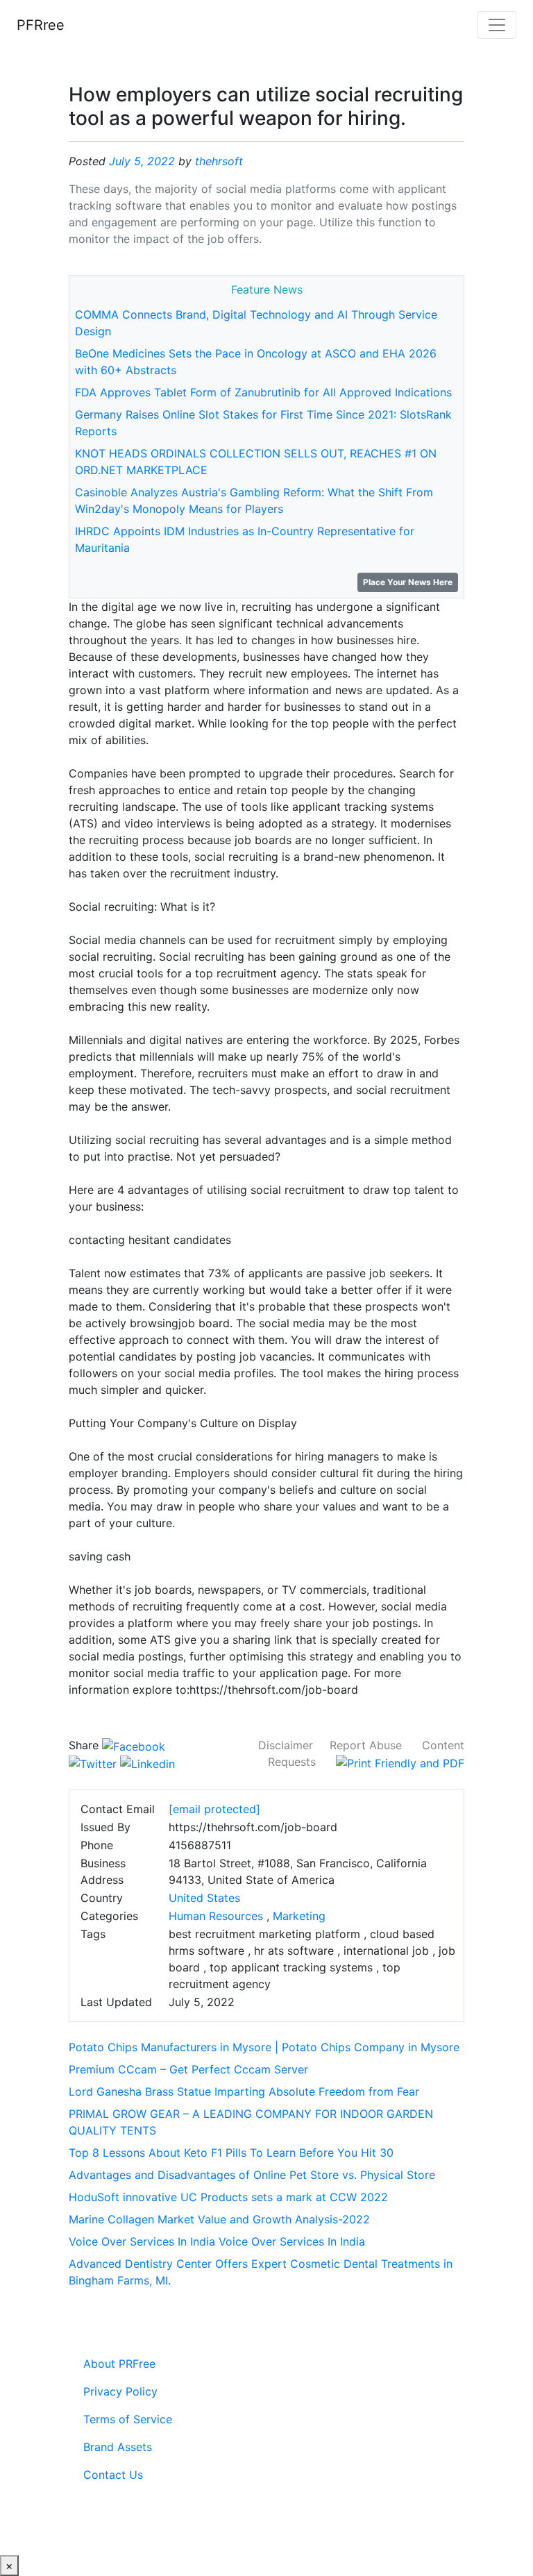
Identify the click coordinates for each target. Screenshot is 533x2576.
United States (204, 1898)
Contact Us (113, 2475)
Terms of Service (128, 2419)
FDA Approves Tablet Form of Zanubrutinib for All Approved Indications (263, 392)
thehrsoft (219, 161)
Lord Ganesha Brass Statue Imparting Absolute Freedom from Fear (244, 2091)
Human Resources (216, 1916)
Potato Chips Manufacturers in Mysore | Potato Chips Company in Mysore (264, 2047)
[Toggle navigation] (497, 25)
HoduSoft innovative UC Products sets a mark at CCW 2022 (228, 2197)
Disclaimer (286, 1745)
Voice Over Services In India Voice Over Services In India (217, 2241)
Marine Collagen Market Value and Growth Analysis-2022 (219, 2219)
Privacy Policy (120, 2391)
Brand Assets (118, 2447)
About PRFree (119, 2364)
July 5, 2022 (142, 161)
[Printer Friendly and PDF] (400, 1762)
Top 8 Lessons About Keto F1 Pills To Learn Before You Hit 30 (231, 2153)
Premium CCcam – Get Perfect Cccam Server (188, 2069)
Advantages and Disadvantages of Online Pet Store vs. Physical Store (252, 2175)
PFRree (41, 25)
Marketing (299, 1916)
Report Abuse (366, 1745)
